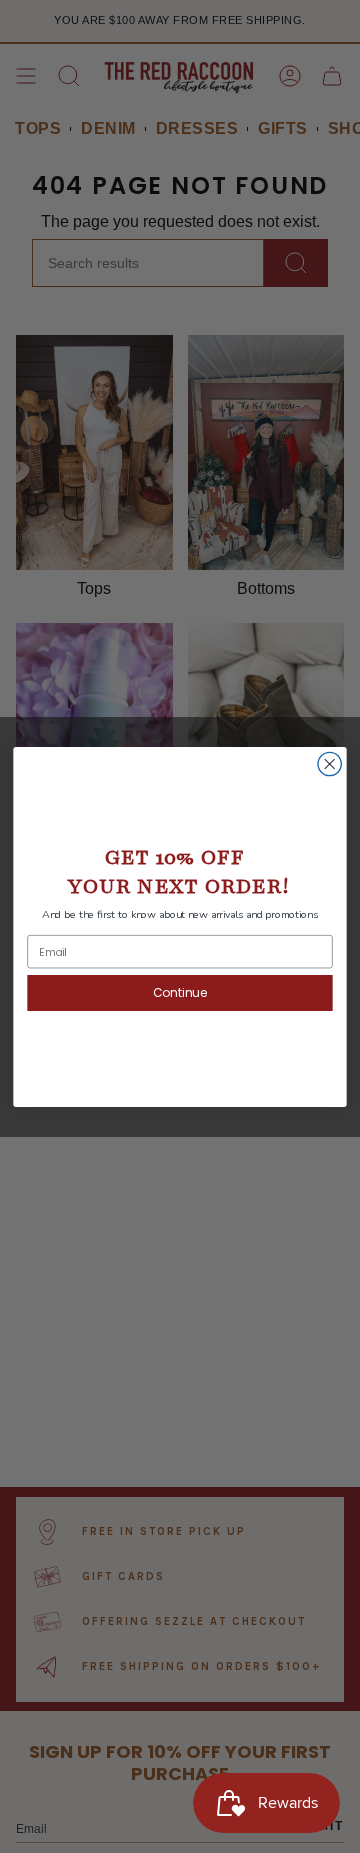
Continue (180, 992)
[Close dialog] (329, 763)
